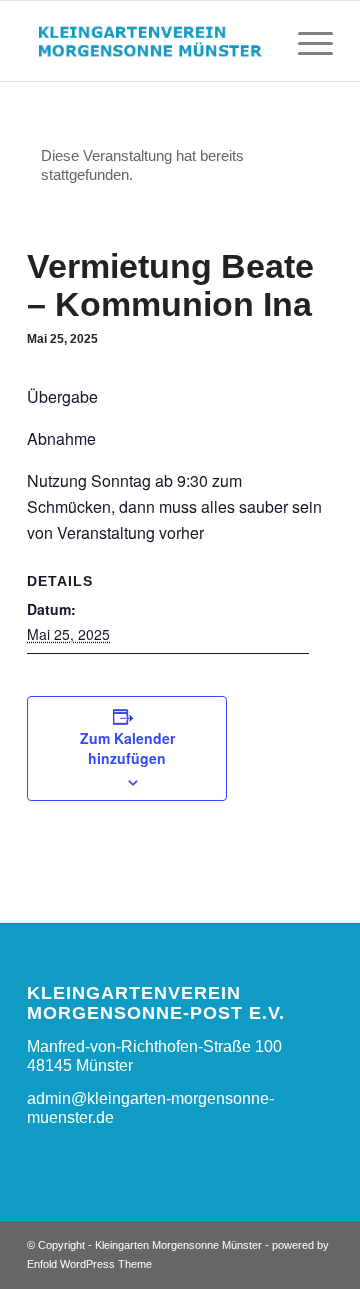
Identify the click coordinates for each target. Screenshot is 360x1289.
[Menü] (305, 41)
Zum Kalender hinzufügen (127, 748)
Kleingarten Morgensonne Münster (178, 1245)
